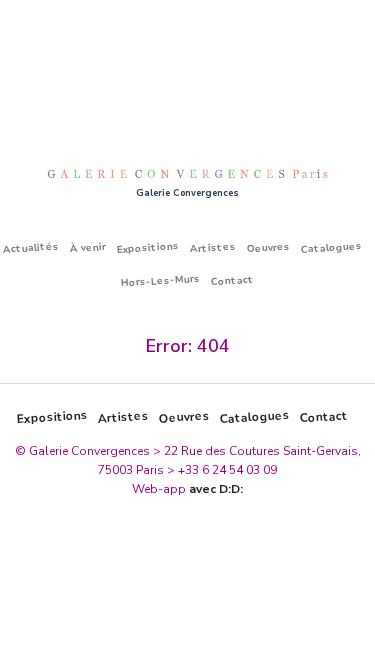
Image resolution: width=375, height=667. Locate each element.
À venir (87, 247)
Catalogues (331, 247)
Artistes (212, 248)
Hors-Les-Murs (161, 280)
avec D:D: (216, 489)
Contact (233, 280)
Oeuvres (268, 248)
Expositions (147, 247)
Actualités (30, 248)
